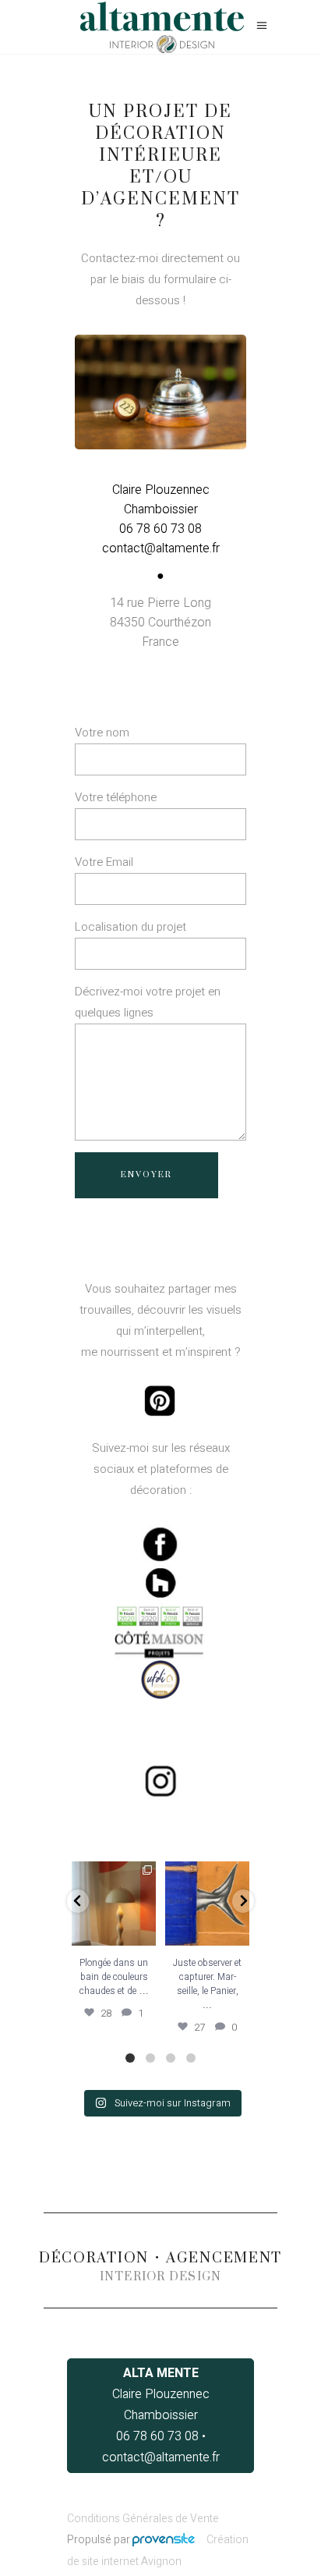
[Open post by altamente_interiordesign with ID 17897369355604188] (114, 1904)
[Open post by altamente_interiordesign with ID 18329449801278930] (207, 1904)
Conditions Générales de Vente (143, 2519)
